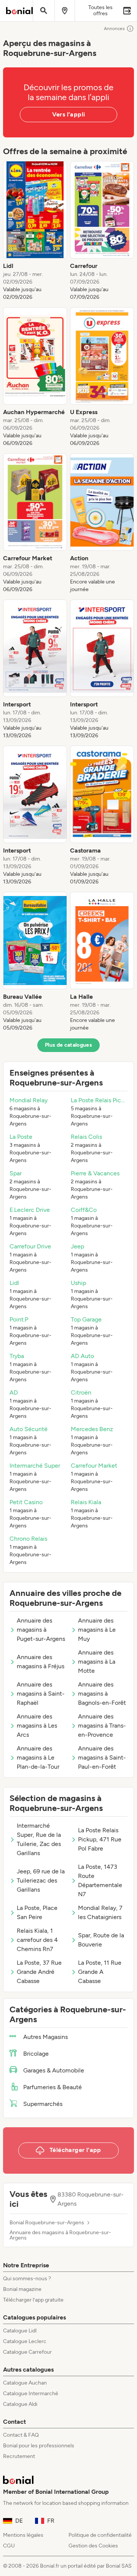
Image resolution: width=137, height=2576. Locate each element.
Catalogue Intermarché (31, 2393)
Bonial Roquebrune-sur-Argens (47, 2223)
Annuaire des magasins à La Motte (97, 1662)
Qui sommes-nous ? (27, 2279)
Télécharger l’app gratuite (33, 2300)
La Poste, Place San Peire (37, 1912)
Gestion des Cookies (93, 2546)
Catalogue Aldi (20, 2404)
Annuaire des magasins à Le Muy (97, 1630)
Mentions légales (23, 2535)
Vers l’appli (69, 114)
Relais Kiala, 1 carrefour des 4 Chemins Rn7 (37, 1940)
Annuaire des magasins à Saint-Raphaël (41, 1694)
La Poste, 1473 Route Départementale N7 (100, 1880)
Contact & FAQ (21, 2435)
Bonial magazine (22, 2289)
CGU (9, 2546)
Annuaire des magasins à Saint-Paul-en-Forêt (102, 1757)
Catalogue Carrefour (27, 2352)
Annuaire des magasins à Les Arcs (37, 1726)
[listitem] (35, 231)
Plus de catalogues (68, 1045)
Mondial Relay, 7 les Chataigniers (100, 1912)
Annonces (114, 29)
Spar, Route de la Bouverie (101, 1940)
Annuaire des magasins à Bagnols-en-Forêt (102, 1694)
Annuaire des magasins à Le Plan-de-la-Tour (38, 1757)
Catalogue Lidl (20, 2331)
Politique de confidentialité (100, 2535)
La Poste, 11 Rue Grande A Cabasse (100, 1972)
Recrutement (19, 2456)
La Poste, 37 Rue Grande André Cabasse (39, 1972)
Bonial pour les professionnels (39, 2446)
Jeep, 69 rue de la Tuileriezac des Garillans (41, 1880)
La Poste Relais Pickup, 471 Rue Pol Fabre (100, 1839)
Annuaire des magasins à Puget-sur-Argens (41, 1630)
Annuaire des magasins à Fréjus (41, 1662)
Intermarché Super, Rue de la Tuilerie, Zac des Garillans (39, 1839)
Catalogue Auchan (25, 2383)
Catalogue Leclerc (25, 2341)
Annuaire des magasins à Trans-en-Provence (102, 1726)
